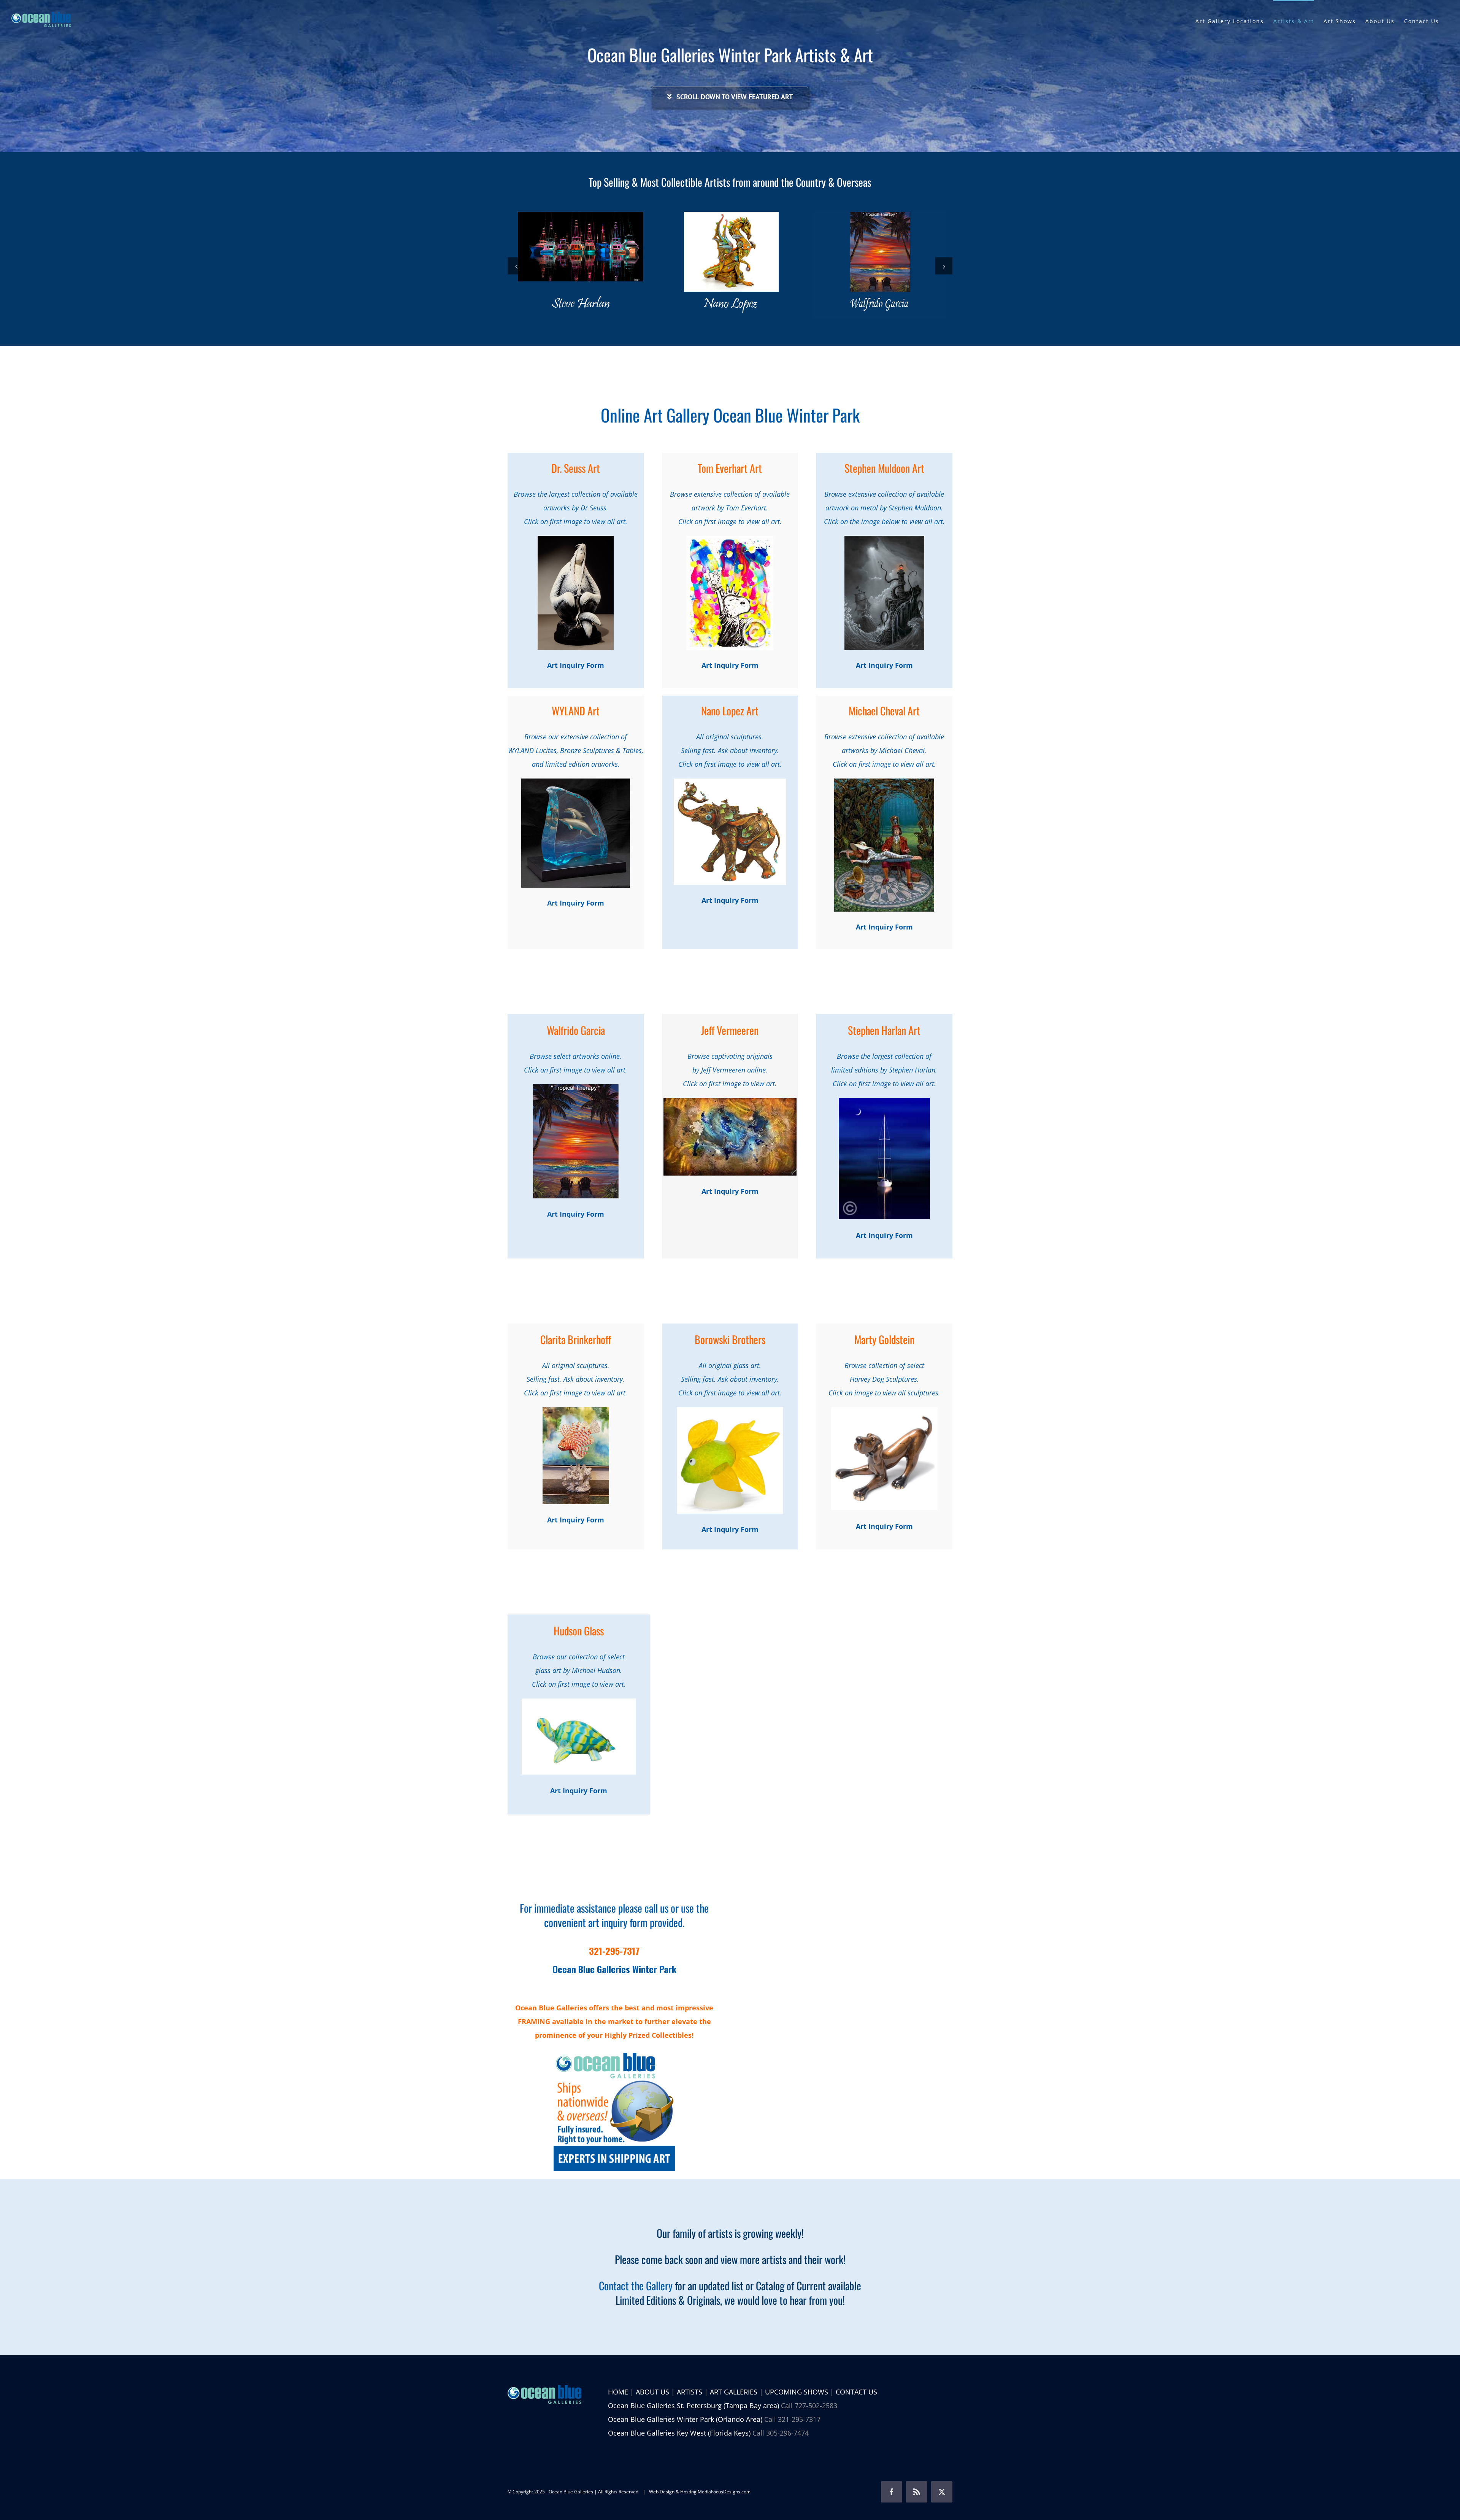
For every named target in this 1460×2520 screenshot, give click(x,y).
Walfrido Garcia (576, 1030)
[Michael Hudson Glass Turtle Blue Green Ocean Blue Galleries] (579, 1702)
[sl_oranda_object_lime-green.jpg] (730, 1411)
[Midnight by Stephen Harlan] (884, 1101)
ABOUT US (652, 2392)
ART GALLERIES (734, 2392)
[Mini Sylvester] (884, 1411)
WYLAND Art (576, 711)
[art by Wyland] (576, 782)
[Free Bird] (730, 539)
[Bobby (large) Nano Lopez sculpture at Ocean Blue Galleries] (730, 782)
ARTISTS (690, 2392)
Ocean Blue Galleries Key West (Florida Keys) (679, 2433)
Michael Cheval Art (884, 711)
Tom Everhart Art (730, 468)
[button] (516, 266)
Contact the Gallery (636, 2286)
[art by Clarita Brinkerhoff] (576, 1411)
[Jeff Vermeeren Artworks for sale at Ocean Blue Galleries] (730, 1101)
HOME (618, 2392)
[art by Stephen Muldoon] (884, 539)
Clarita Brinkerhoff (576, 1339)
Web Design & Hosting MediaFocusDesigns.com (700, 2492)
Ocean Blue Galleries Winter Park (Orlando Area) (685, 2419)
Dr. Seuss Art (576, 468)
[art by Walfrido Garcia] (576, 1088)
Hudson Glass (579, 1631)
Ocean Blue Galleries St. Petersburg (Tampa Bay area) (693, 2406)
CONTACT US (856, 2392)
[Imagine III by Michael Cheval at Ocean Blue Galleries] (884, 782)
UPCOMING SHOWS (797, 2392)
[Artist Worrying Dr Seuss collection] (576, 539)
